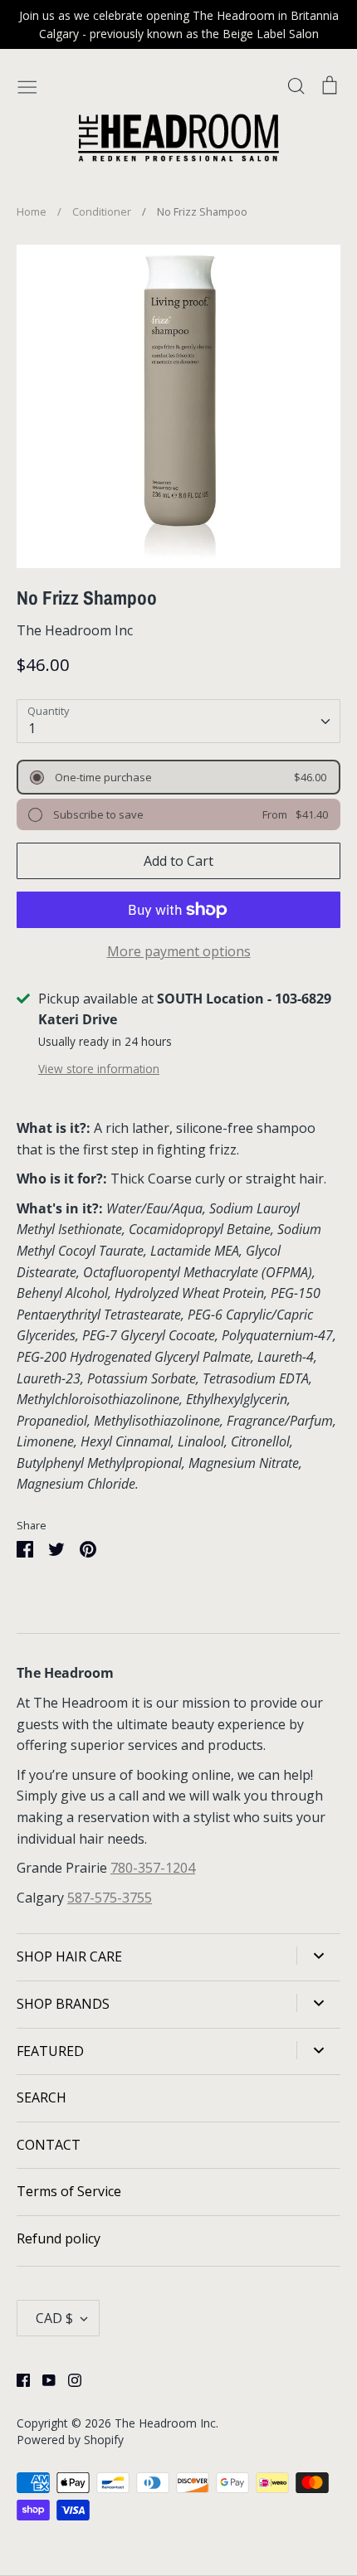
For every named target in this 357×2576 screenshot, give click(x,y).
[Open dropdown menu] (318, 1956)
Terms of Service (69, 2191)
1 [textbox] (32, 728)
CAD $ (54, 2318)
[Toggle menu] (27, 85)
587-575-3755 (110, 1898)
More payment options (179, 951)
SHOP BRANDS (63, 2004)
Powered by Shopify (70, 2440)
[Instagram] (68, 2379)
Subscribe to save (97, 814)
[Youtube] (43, 2379)
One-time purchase (102, 777)
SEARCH (42, 2097)
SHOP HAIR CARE (69, 1956)
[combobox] (178, 721)
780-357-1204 (153, 1868)
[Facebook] (17, 2379)
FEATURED (50, 2051)
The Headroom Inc (75, 630)
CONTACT (49, 2145)
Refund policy (59, 2238)
